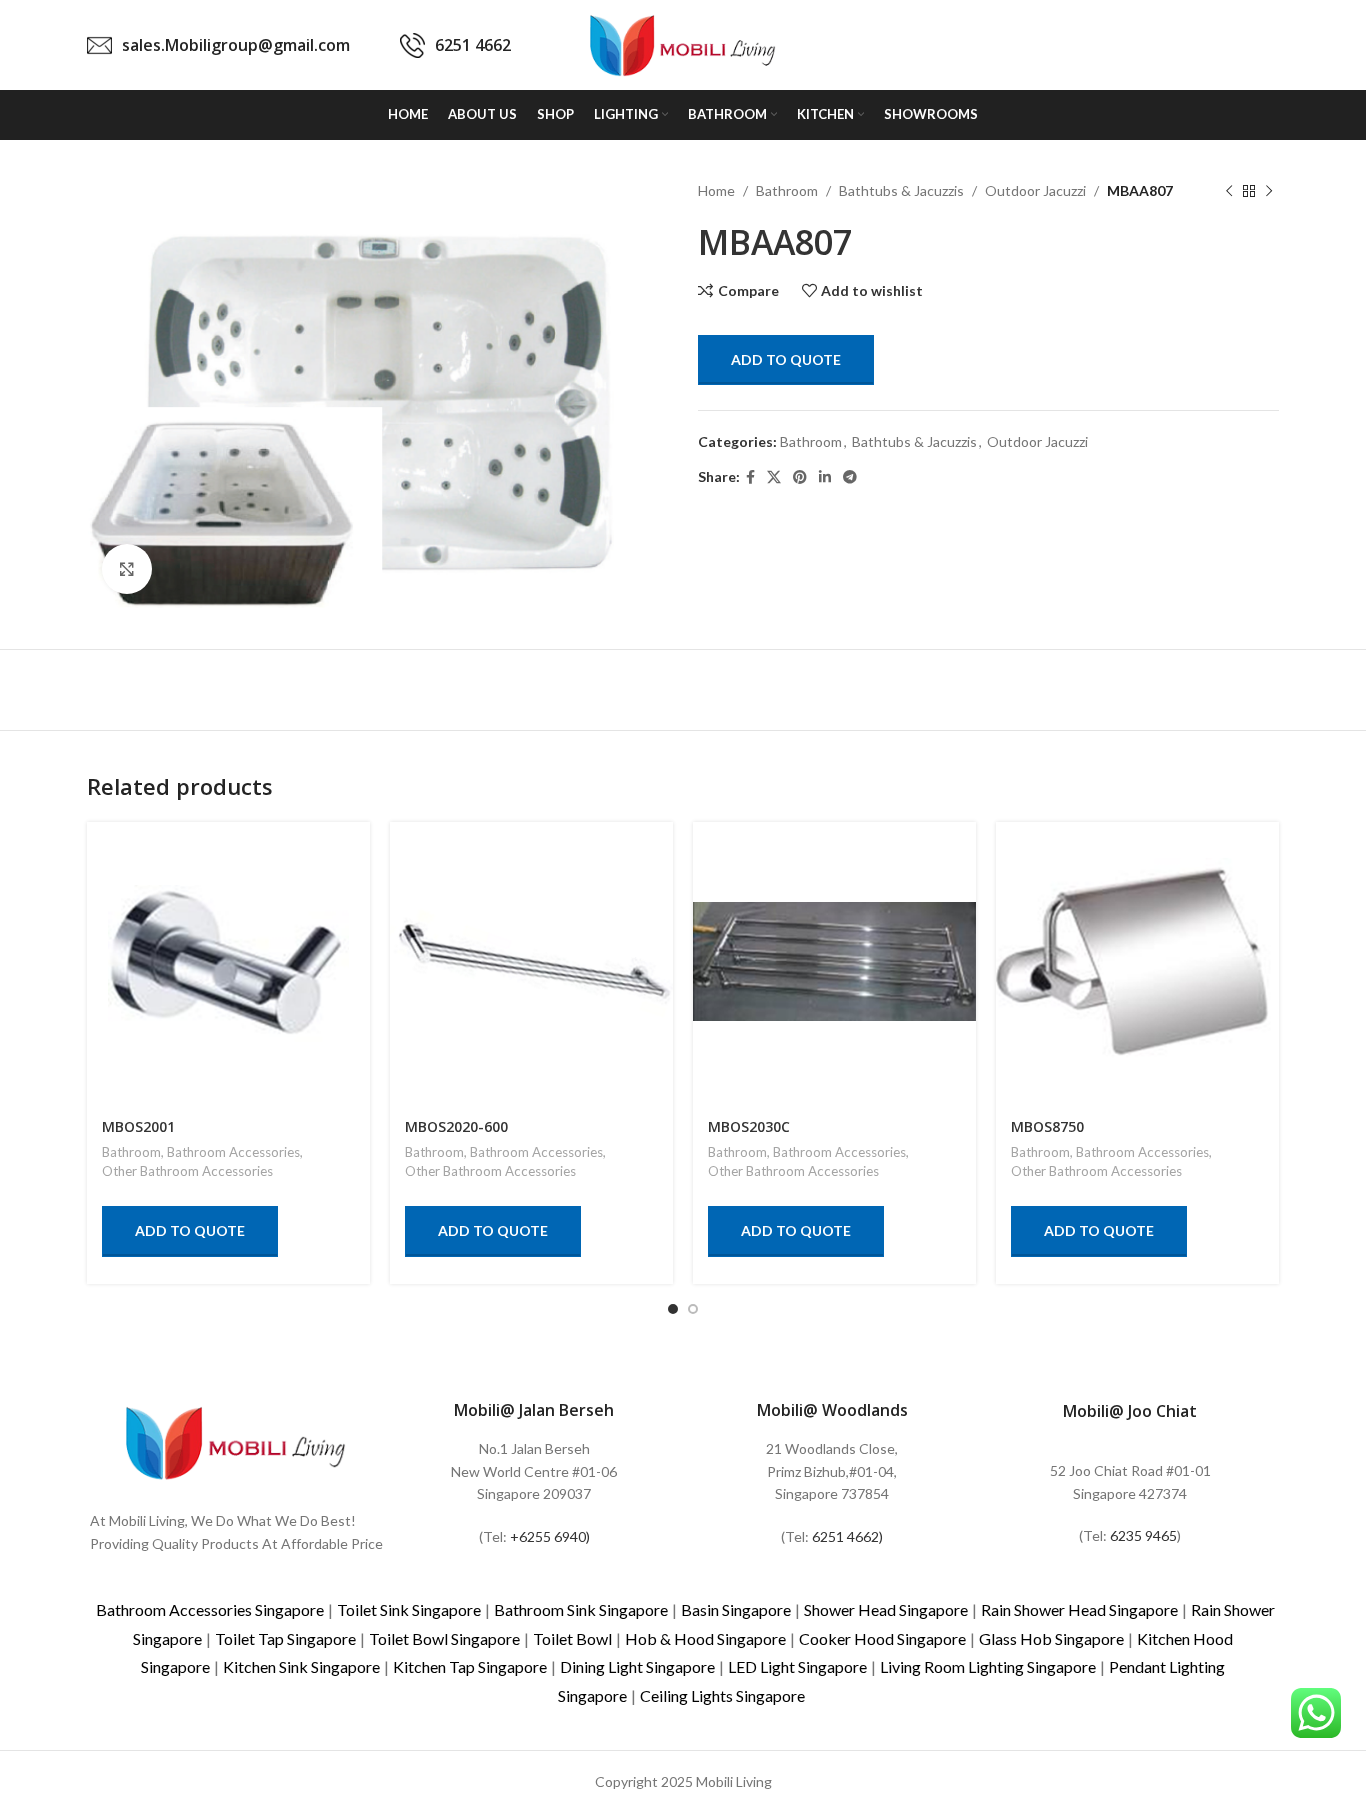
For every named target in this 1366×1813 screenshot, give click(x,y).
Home (716, 190)
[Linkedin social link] (825, 477)
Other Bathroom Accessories (187, 1171)
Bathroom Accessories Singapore (210, 1609)
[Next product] (1269, 191)
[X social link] (774, 477)
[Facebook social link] (750, 477)
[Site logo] (683, 43)
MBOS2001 (138, 1126)
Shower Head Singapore (886, 1609)
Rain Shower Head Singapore (1079, 1609)
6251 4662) (847, 1536)
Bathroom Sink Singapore (581, 1609)
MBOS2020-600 (456, 1126)
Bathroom (787, 190)
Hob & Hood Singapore (705, 1638)
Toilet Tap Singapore (285, 1638)
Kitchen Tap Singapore (470, 1666)
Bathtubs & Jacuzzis (901, 190)
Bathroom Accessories (233, 1152)
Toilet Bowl (572, 1638)
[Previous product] (1229, 191)
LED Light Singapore (797, 1666)
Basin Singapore (736, 1609)
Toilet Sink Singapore (409, 1609)
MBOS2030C (749, 1126)
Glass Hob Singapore (1051, 1638)
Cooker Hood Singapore (882, 1638)
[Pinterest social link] (800, 477)
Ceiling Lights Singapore (722, 1695)
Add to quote (786, 359)
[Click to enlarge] (127, 569)
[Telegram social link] (850, 477)
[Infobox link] (218, 45)
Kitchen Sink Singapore (301, 1666)
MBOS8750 (1047, 1126)
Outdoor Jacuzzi (1035, 190)
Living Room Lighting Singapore (988, 1666)
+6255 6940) (550, 1536)
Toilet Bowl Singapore (444, 1638)
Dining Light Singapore (637, 1666)
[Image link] (236, 1440)
